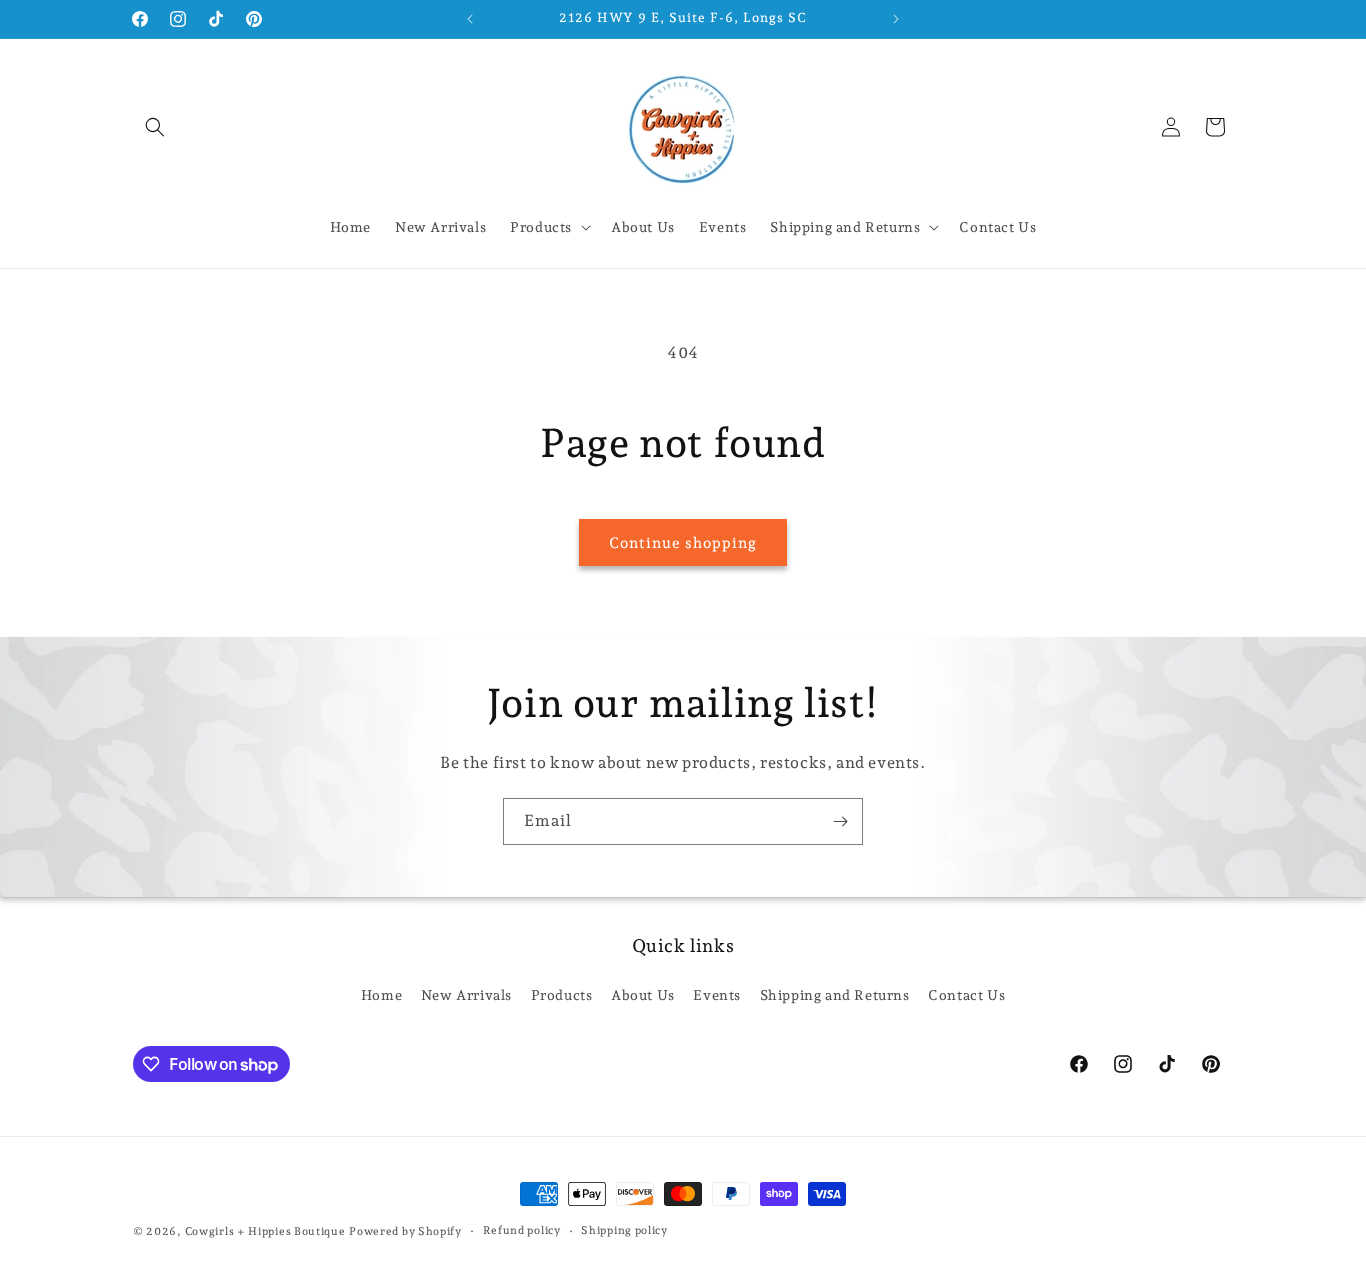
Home (381, 994)
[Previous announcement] (470, 19)
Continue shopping (683, 543)
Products (562, 994)
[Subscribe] (840, 821)
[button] (155, 127)
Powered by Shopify (405, 1231)
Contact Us (966, 994)
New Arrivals (466, 994)
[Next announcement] (896, 19)
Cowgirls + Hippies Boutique (265, 1231)
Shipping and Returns (835, 994)
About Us (643, 994)
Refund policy (522, 1230)
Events (717, 994)
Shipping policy (624, 1230)
